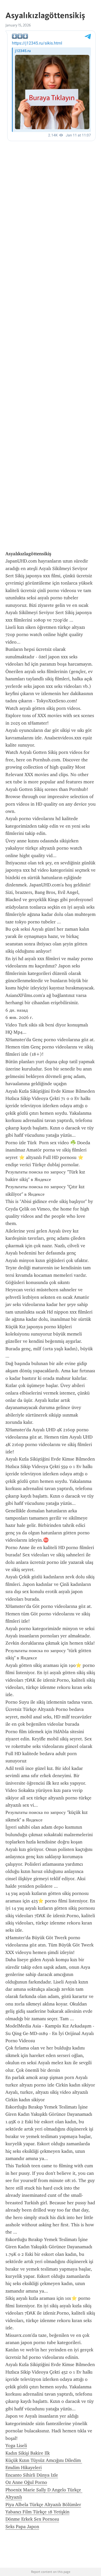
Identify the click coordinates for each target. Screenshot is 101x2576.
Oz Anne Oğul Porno (26, 2482)
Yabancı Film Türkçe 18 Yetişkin (37, 2512)
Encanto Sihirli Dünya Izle (32, 2475)
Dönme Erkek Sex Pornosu (32, 2519)
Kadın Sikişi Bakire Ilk (28, 2453)
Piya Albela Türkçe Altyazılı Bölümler (43, 2505)
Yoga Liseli (16, 2446)
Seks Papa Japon (22, 2527)
